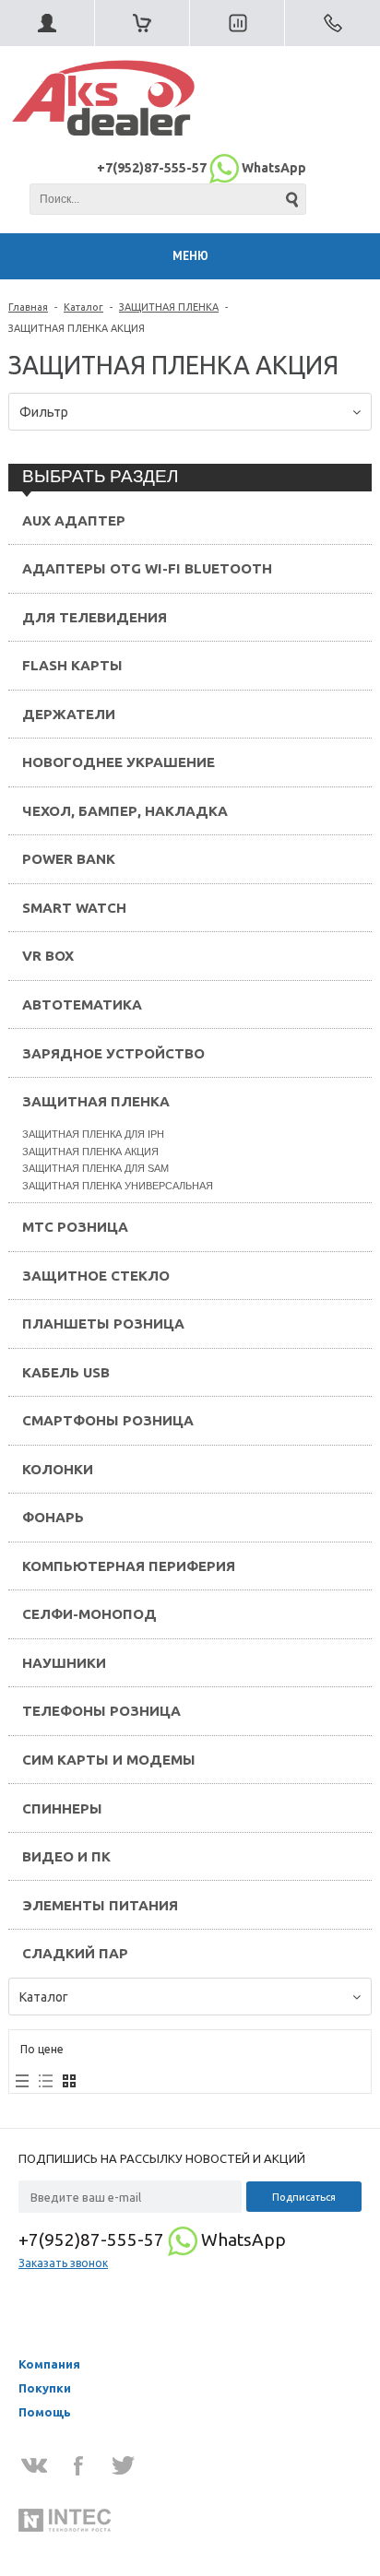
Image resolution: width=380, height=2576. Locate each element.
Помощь (45, 2412)
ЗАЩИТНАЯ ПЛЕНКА (169, 307)
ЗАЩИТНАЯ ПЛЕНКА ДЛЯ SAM (95, 1168)
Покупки (45, 2388)
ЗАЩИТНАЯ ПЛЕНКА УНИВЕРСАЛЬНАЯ (118, 1186)
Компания (49, 2364)
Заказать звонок (63, 2263)
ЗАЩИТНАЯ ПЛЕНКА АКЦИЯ (90, 1152)
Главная (28, 307)
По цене (42, 2049)
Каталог (83, 307)
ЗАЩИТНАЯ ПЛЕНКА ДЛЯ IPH (93, 1134)
